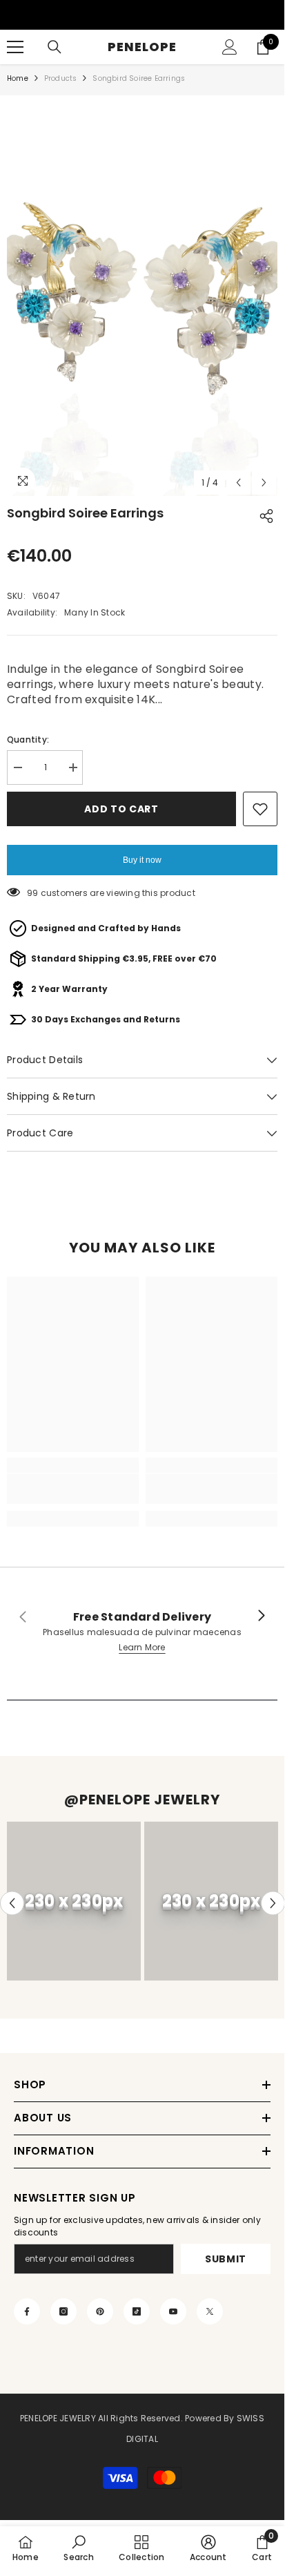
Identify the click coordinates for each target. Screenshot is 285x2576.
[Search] (55, 47)
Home (18, 78)
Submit (226, 2259)
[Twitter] (210, 2311)
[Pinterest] (100, 2311)
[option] (142, 296)
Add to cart (121, 809)
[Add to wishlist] (260, 809)
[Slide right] (261, 1616)
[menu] (15, 47)
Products (61, 78)
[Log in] (230, 47)
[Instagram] (63, 2311)
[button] (238, 483)
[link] (73, 1489)
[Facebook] (27, 2311)
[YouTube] (173, 2311)
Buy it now (142, 860)
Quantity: (28, 740)
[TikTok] (137, 2311)
